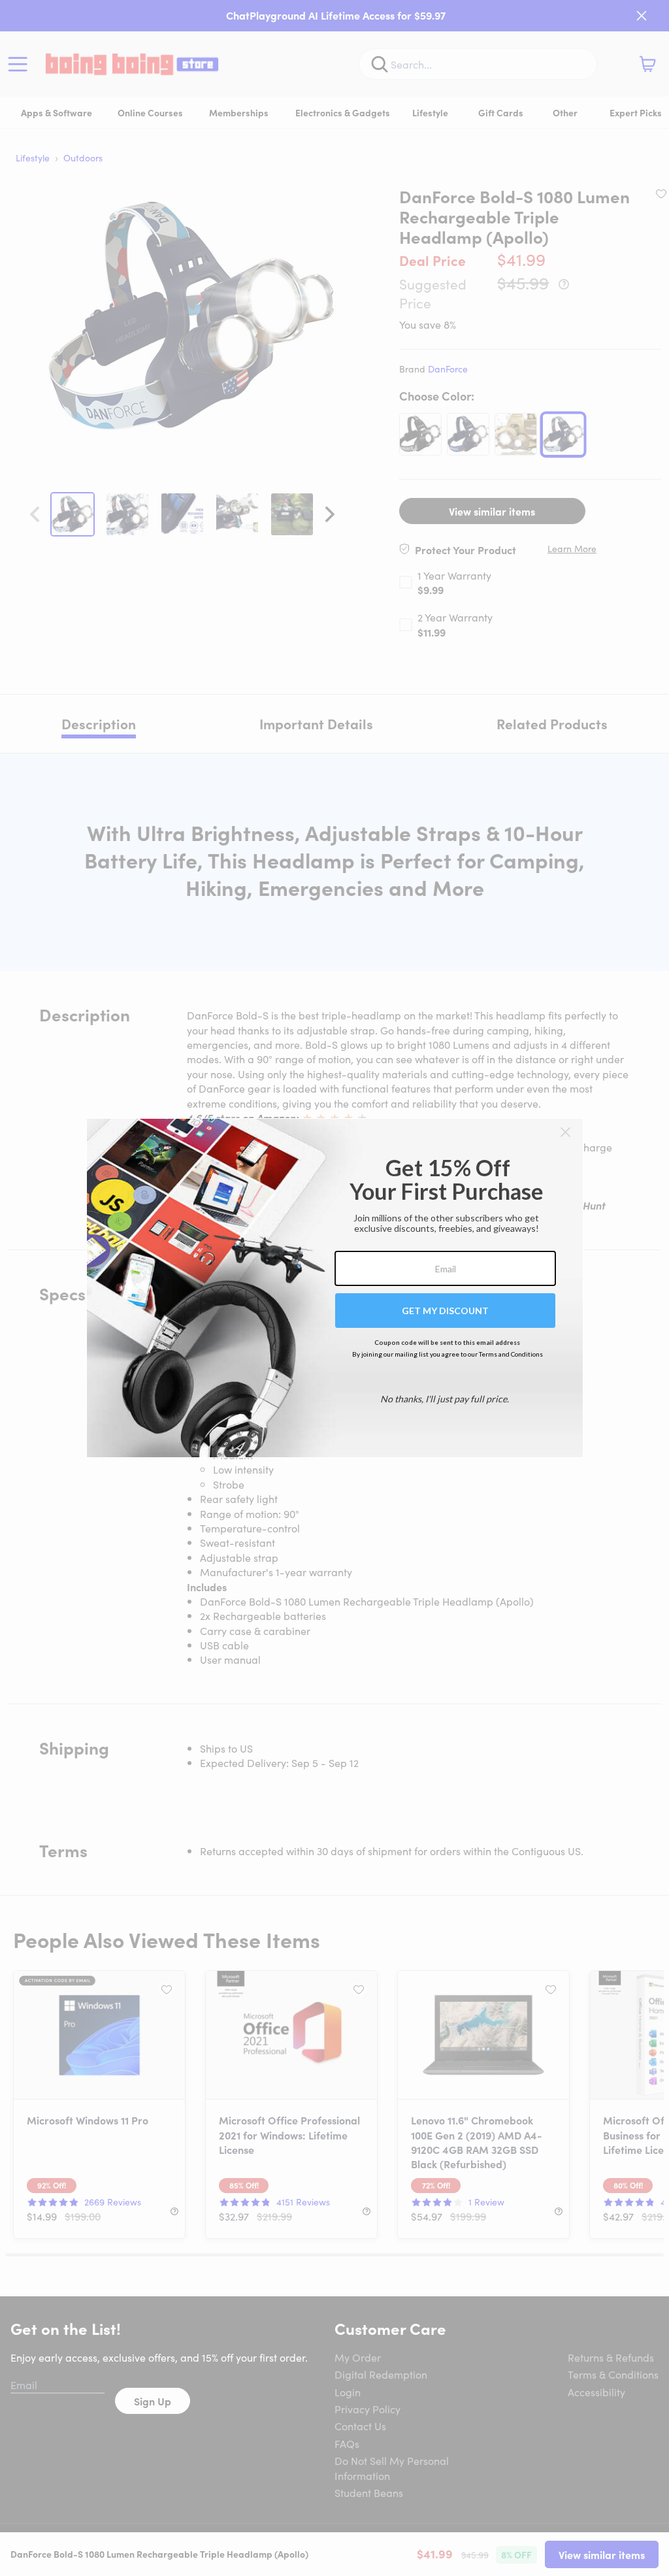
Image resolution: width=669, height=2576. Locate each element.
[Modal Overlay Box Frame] (335, 1288)
